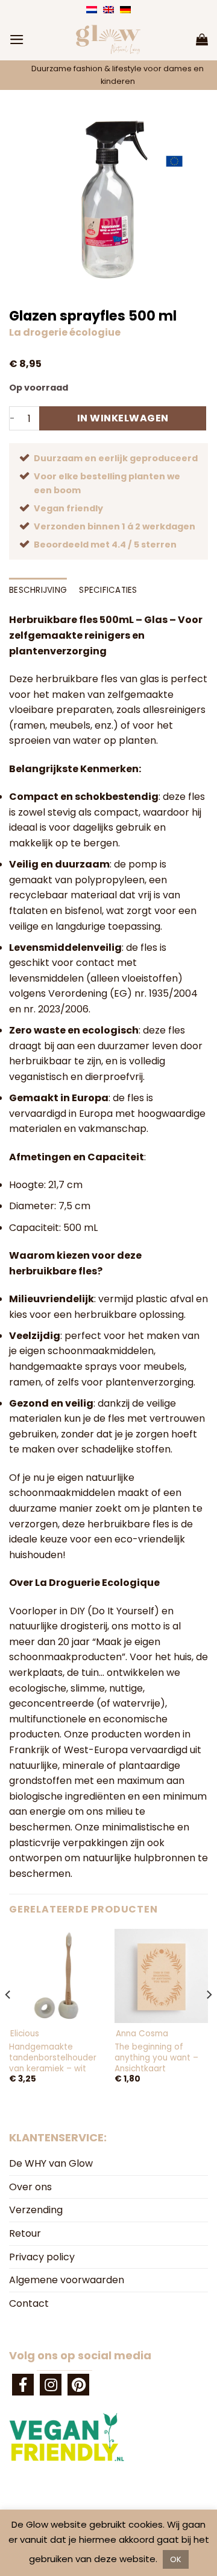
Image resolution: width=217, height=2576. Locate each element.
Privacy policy (42, 2257)
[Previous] (8, 2019)
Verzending (36, 2210)
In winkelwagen (123, 418)
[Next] (209, 2019)
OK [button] (176, 2559)
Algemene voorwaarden (67, 2280)
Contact (29, 2303)
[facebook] (23, 2385)
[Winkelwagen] (202, 39)
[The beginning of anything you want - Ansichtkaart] (161, 1976)
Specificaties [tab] (108, 590)
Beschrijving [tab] (38, 590)
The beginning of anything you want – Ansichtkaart (156, 2058)
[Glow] (108, 39)
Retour (25, 2233)
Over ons (30, 2187)
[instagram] (51, 2385)
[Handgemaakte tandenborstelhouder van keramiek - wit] (56, 1976)
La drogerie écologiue (65, 332)
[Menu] (17, 40)
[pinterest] (78, 2385)
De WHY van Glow (51, 2163)
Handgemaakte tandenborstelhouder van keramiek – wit (53, 2058)
